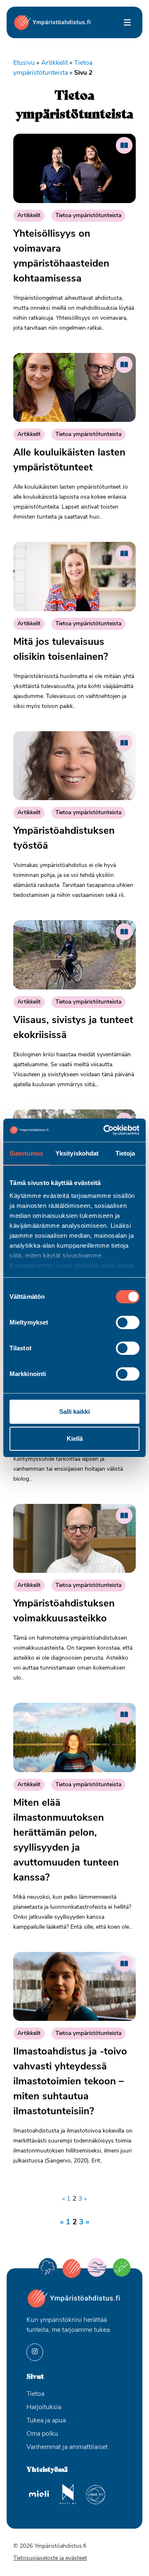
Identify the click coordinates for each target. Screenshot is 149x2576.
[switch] (128, 1322)
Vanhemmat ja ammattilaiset (67, 2447)
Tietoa (35, 2394)
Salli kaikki (74, 1412)
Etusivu (24, 63)
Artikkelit (54, 63)
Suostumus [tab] (26, 1153)
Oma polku (42, 2434)
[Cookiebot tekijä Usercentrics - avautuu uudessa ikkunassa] (105, 1130)
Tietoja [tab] (125, 1153)
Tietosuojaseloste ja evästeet (50, 2558)
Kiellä (75, 1439)
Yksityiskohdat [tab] (77, 1153)
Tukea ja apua (46, 2421)
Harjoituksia (44, 2407)
